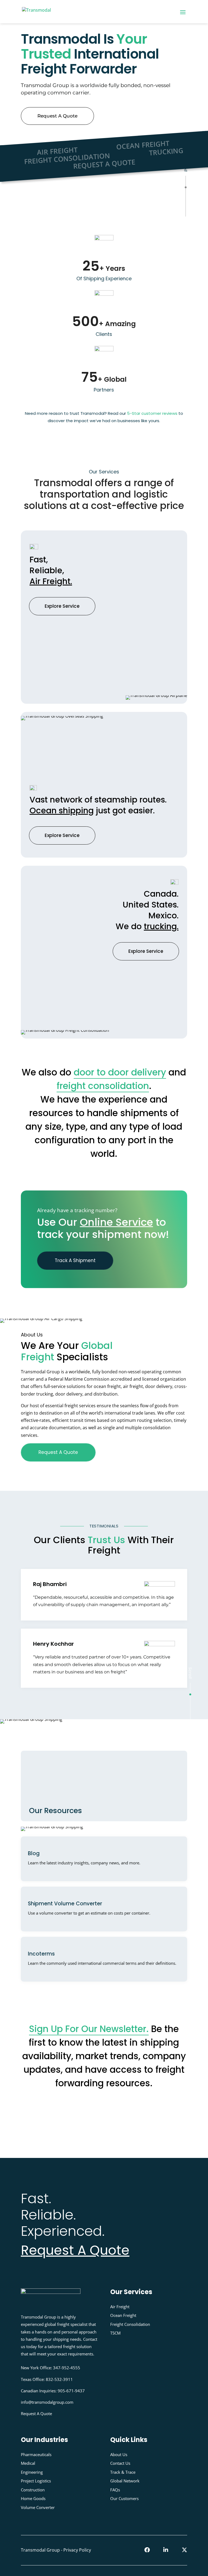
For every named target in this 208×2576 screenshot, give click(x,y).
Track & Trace (123, 2472)
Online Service (116, 1222)
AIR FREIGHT (57, 151)
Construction (33, 2489)
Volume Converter (38, 2507)
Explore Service (62, 606)
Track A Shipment (75, 1260)
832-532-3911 (59, 2379)
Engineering (32, 2472)
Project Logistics (36, 2481)
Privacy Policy (77, 2550)
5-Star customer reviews (152, 413)
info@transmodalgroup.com (47, 2402)
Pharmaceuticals (36, 2454)
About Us (119, 2454)
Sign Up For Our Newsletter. (89, 2029)
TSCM (115, 2333)
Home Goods (33, 2498)
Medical (28, 2463)
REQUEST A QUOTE (104, 164)
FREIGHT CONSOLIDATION (67, 158)
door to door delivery (120, 1072)
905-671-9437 (71, 2390)
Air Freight (120, 2306)
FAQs (115, 2489)
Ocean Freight (123, 2315)
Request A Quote (57, 116)
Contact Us (120, 2463)
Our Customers (124, 2498)
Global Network (125, 2481)
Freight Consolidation (130, 2324)
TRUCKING (166, 151)
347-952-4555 (67, 2368)
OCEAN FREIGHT (143, 145)
